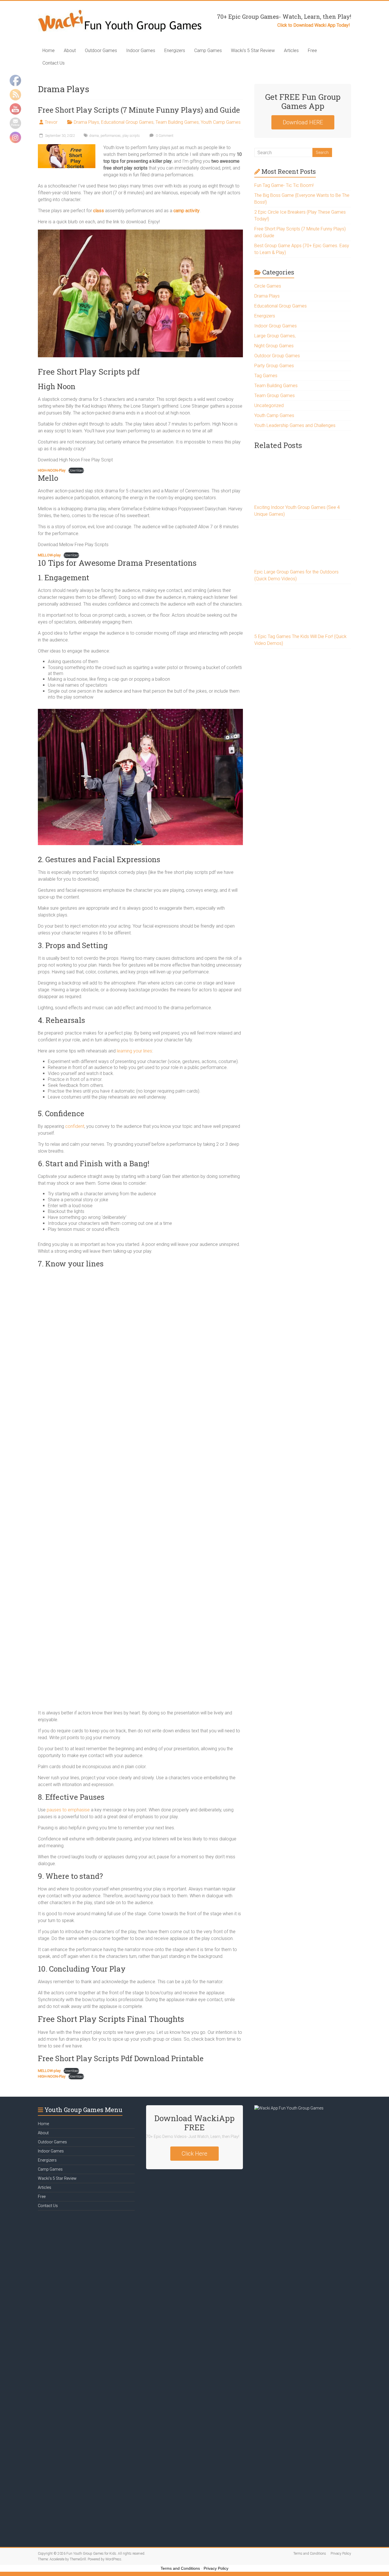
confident (75, 1126)
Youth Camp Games (221, 122)
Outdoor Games (101, 50)
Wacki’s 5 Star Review (253, 50)
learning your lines (134, 1051)
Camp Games (208, 50)
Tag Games (266, 376)
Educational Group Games (127, 122)
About (70, 50)
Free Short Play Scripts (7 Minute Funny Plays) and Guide (139, 110)
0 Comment (164, 136)
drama (94, 136)
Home (49, 50)
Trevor (51, 122)
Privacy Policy (341, 2554)
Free (312, 50)
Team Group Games (275, 396)
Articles (291, 50)
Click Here (195, 2154)
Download (76, 470)
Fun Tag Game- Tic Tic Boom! (284, 185)
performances (111, 136)
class (99, 211)
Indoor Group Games (276, 326)
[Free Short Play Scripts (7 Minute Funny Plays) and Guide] (67, 147)
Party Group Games (274, 366)
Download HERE (303, 122)
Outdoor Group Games (277, 356)
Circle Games (268, 286)
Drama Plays (86, 122)
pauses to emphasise (68, 1810)
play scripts (131, 136)
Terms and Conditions (310, 2554)
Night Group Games (274, 346)
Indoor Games (141, 50)
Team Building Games (177, 122)
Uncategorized (269, 405)
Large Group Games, (275, 336)
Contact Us (54, 63)
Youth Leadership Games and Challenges (295, 425)
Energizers (175, 50)
